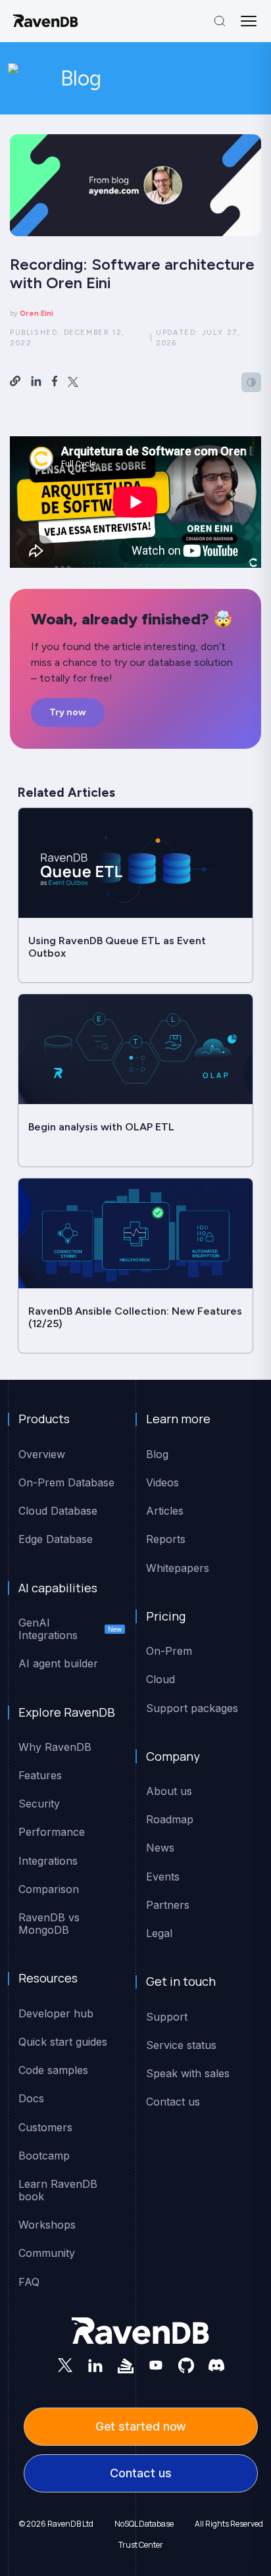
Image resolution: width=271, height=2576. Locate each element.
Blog (81, 78)
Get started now (141, 2426)
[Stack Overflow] (126, 2365)
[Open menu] (249, 21)
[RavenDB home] (46, 21)
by (32, 314)
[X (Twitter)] (65, 2365)
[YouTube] (156, 2365)
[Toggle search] (220, 21)
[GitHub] (186, 2365)
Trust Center (141, 2545)
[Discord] (216, 2365)
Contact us (140, 2473)
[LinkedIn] (95, 2365)
